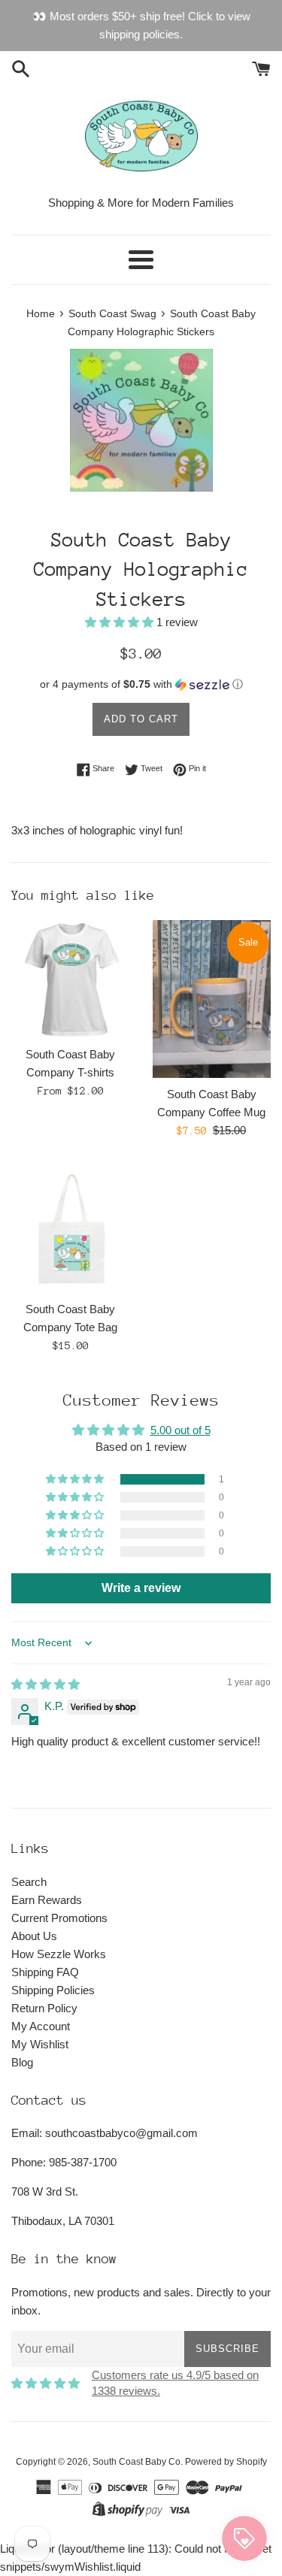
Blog (22, 2062)
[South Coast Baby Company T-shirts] (71, 979)
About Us (34, 1936)
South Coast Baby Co (136, 2462)
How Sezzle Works (59, 1954)
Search (29, 1882)
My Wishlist (40, 2044)
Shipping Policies (53, 1990)
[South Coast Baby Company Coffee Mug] (212, 999)
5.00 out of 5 (180, 1430)
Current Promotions (59, 1918)
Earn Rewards (47, 1900)
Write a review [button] (141, 1588)
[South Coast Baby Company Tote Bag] (71, 1227)
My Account (41, 2026)
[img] (45, 1684)
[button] (121, 622)
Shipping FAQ (45, 1972)
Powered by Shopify (226, 2462)
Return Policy (44, 2008)
